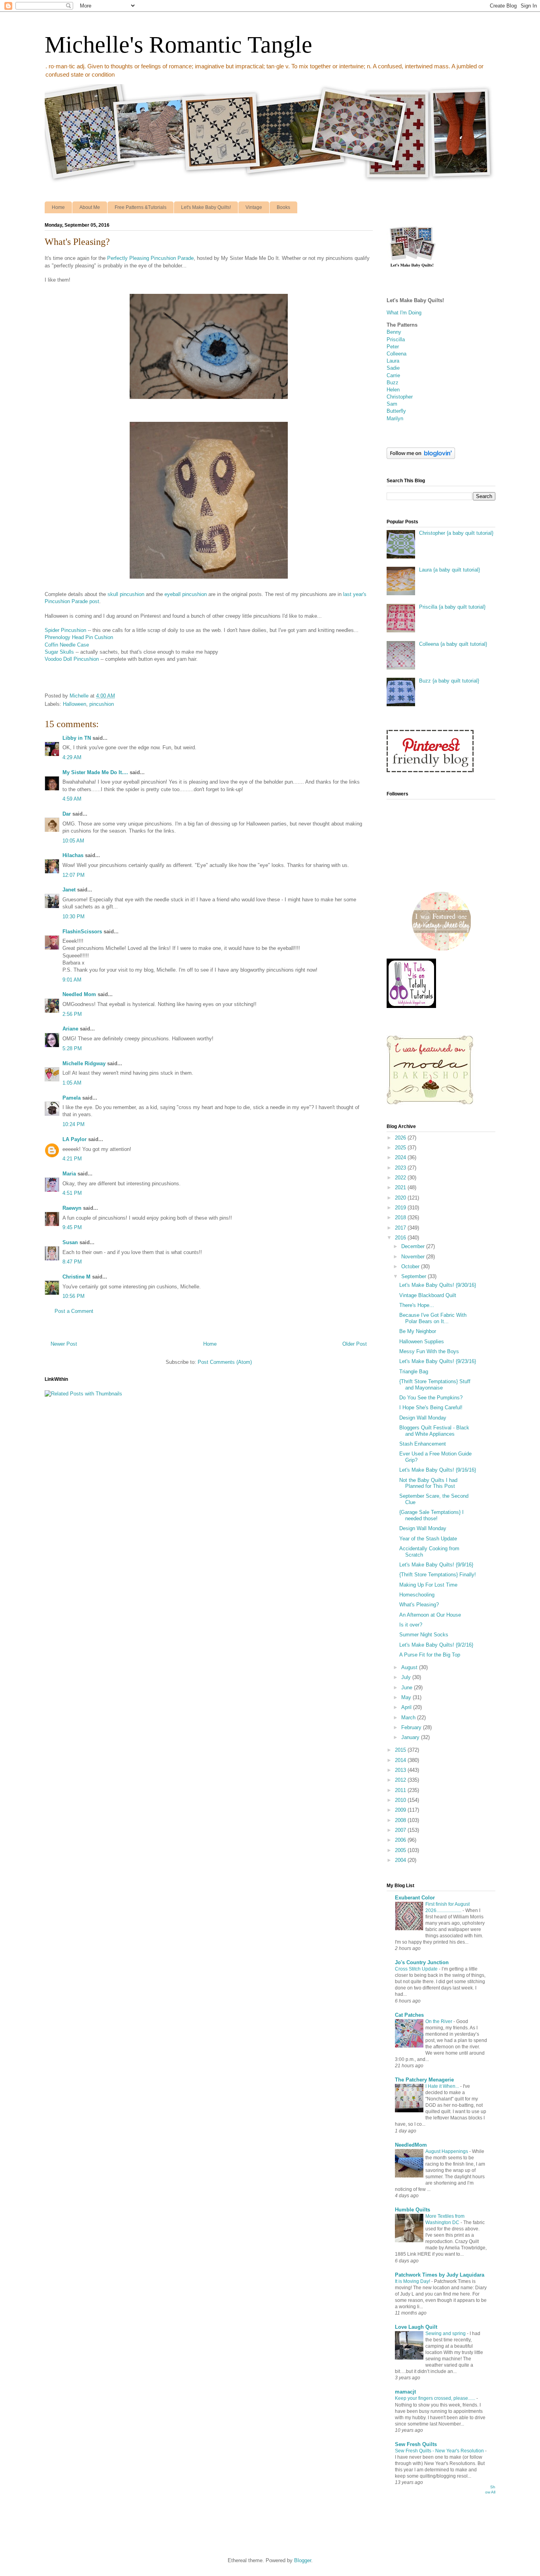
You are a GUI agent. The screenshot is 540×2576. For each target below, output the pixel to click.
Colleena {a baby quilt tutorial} (453, 644)
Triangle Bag (414, 1372)
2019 (401, 1208)
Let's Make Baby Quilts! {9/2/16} (436, 1645)
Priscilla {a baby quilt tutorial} (452, 607)
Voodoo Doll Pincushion (72, 659)
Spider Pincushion (65, 630)
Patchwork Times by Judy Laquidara (440, 2275)
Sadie (393, 368)
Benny (394, 332)
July (407, 1677)
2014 (401, 1760)
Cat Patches (409, 2015)
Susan (70, 1242)
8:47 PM (72, 1262)
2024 (401, 1157)
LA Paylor (75, 1139)
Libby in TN (77, 738)
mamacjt (405, 2392)
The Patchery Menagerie (424, 2080)
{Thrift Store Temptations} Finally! (438, 1575)
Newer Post (64, 1344)
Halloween (75, 704)
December (414, 1246)
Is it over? (411, 1625)
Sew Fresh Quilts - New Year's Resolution (440, 2451)
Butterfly (396, 411)
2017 (401, 1228)
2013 (401, 1770)
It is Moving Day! (413, 2281)
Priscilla (396, 339)
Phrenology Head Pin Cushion (79, 637)
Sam (392, 404)
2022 (401, 1178)
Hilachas (73, 855)
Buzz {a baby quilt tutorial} (449, 681)
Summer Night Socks (424, 1635)
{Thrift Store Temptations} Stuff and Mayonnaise (435, 1385)
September (414, 1276)
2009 (401, 1810)
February (412, 1727)
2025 (401, 1148)
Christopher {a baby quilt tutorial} (456, 533)
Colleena (397, 354)
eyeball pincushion (186, 594)
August (410, 1667)
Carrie (393, 375)
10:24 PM (74, 1124)
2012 (401, 1780)
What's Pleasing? (419, 1605)
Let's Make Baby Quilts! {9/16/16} (438, 1470)
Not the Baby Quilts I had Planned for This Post (428, 1483)
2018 (401, 1217)
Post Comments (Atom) (225, 1362)
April (407, 1707)
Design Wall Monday (423, 1418)
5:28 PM (72, 1048)
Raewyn (72, 1208)
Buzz (393, 383)
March (409, 1718)
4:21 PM (72, 1159)
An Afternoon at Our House (430, 1615)
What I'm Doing (404, 313)
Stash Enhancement (423, 1444)
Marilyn (395, 418)
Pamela (72, 1098)
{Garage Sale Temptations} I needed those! (431, 1515)
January (411, 1737)
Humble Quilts (413, 2210)
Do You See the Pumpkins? (431, 1398)
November (414, 1257)
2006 (401, 1840)
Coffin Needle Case (67, 645)
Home (58, 207)
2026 (401, 1138)
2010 (401, 1800)
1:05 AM (72, 1083)
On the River (439, 2021)
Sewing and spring (446, 2333)
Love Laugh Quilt (416, 2327)
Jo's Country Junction (422, 1962)
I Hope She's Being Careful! (431, 1407)
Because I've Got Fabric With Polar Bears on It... (433, 1318)
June (408, 1688)
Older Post (355, 1344)
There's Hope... (417, 1305)
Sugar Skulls (59, 652)
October (411, 1266)
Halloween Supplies (422, 1342)
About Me (90, 207)
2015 (401, 1750)
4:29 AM (72, 757)
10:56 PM (74, 1296)
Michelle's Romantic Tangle (178, 45)
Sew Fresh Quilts (416, 2444)
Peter (393, 347)
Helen (393, 390)
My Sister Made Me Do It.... (95, 772)
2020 (401, 1198)
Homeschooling (417, 1595)
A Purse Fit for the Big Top (430, 1655)
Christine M (76, 1277)
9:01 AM (72, 980)
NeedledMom (411, 2145)
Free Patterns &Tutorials (141, 207)
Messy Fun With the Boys (429, 1351)
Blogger (303, 2560)
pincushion (102, 704)
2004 (401, 1860)
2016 (401, 1238)
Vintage (254, 207)
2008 (401, 1820)
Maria (69, 1174)
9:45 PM (72, 1227)
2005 (401, 1850)
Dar (67, 814)
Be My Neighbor (418, 1331)
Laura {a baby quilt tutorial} (449, 570)
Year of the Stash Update (428, 1539)
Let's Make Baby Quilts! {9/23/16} (438, 1361)
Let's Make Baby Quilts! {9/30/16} (438, 1285)
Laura (393, 361)
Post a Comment (74, 1311)
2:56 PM (72, 1014)
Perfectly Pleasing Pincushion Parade (150, 258)
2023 (401, 1168)
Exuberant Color (415, 1898)
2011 (401, 1790)
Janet (69, 890)
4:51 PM (72, 1193)
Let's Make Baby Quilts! (206, 207)
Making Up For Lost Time (428, 1585)
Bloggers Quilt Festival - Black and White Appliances (434, 1431)
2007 (401, 1830)
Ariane (70, 1029)
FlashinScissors (82, 932)
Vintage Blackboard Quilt (428, 1295)
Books (283, 207)
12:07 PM (74, 875)
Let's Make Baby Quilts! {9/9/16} (436, 1565)
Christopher (400, 397)
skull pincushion (126, 594)
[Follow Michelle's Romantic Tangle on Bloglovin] (421, 457)
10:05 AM (73, 841)
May (407, 1697)
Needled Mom (79, 994)
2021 (401, 1187)
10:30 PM (74, 917)
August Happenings (447, 2151)
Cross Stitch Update (417, 1969)
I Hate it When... (443, 2086)
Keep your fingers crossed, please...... (436, 2398)
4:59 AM (72, 799)
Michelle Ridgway (84, 1063)
